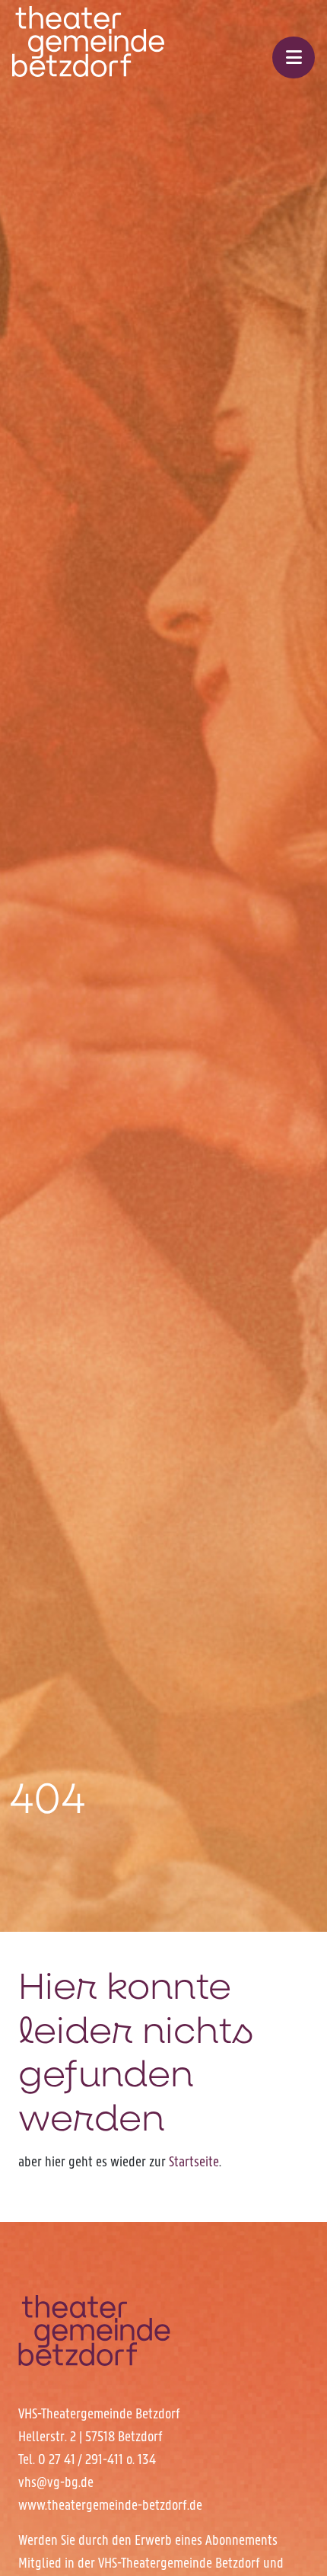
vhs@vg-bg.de (56, 2482)
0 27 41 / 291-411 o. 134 (97, 2459)
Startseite (194, 2161)
